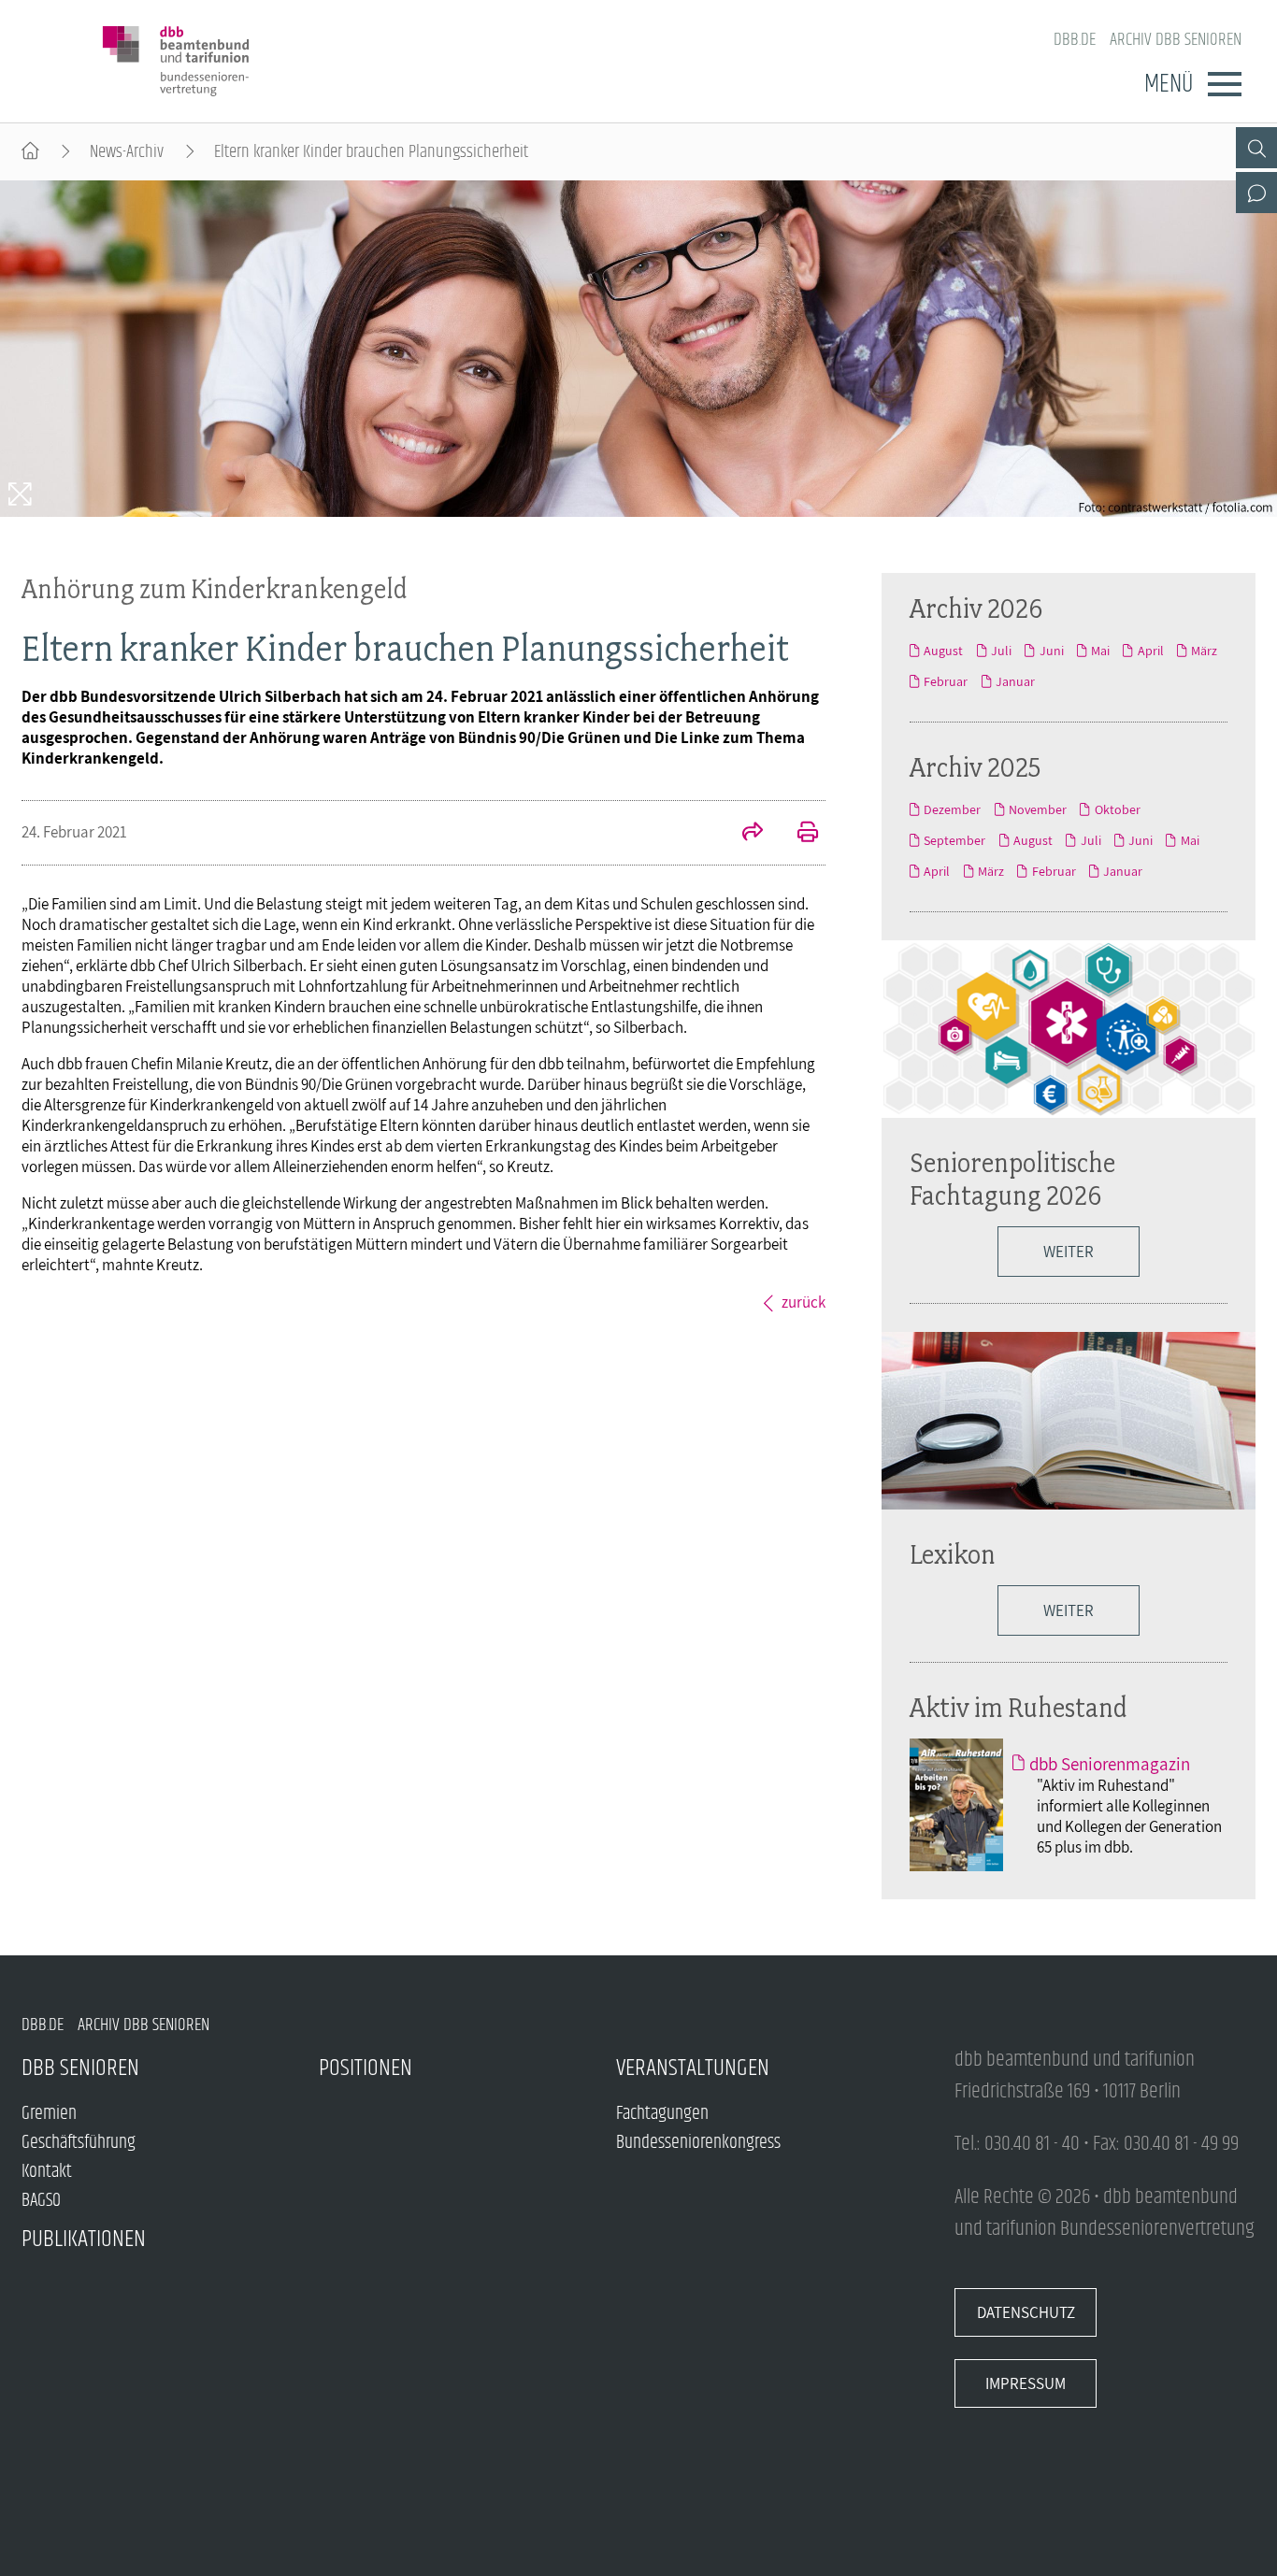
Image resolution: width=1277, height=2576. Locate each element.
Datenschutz (1026, 2312)
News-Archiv (127, 152)
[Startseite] (30, 152)
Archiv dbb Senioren (1176, 40)
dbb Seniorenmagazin (1110, 1764)
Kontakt (47, 2172)
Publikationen (84, 2239)
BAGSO (41, 2201)
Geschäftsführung (79, 2143)
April (1150, 651)
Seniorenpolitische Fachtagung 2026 (1012, 1179)
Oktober (1117, 809)
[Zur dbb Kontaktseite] (1256, 193)
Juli (1001, 651)
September (954, 840)
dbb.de (1075, 40)
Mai (1100, 651)
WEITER (1069, 1610)
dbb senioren (80, 2068)
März (1204, 651)
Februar (946, 681)
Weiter (1069, 1252)
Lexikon (953, 1554)
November (1038, 809)
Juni (1051, 651)
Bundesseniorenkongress (698, 2143)
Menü (1169, 84)
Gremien (49, 2114)
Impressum (1026, 2383)
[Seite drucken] (797, 834)
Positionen (366, 2068)
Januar (1015, 681)
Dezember (952, 809)
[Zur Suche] (1256, 148)
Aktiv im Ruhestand (1019, 1707)
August (943, 651)
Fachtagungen (662, 2114)
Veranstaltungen (693, 2068)
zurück (804, 1302)
